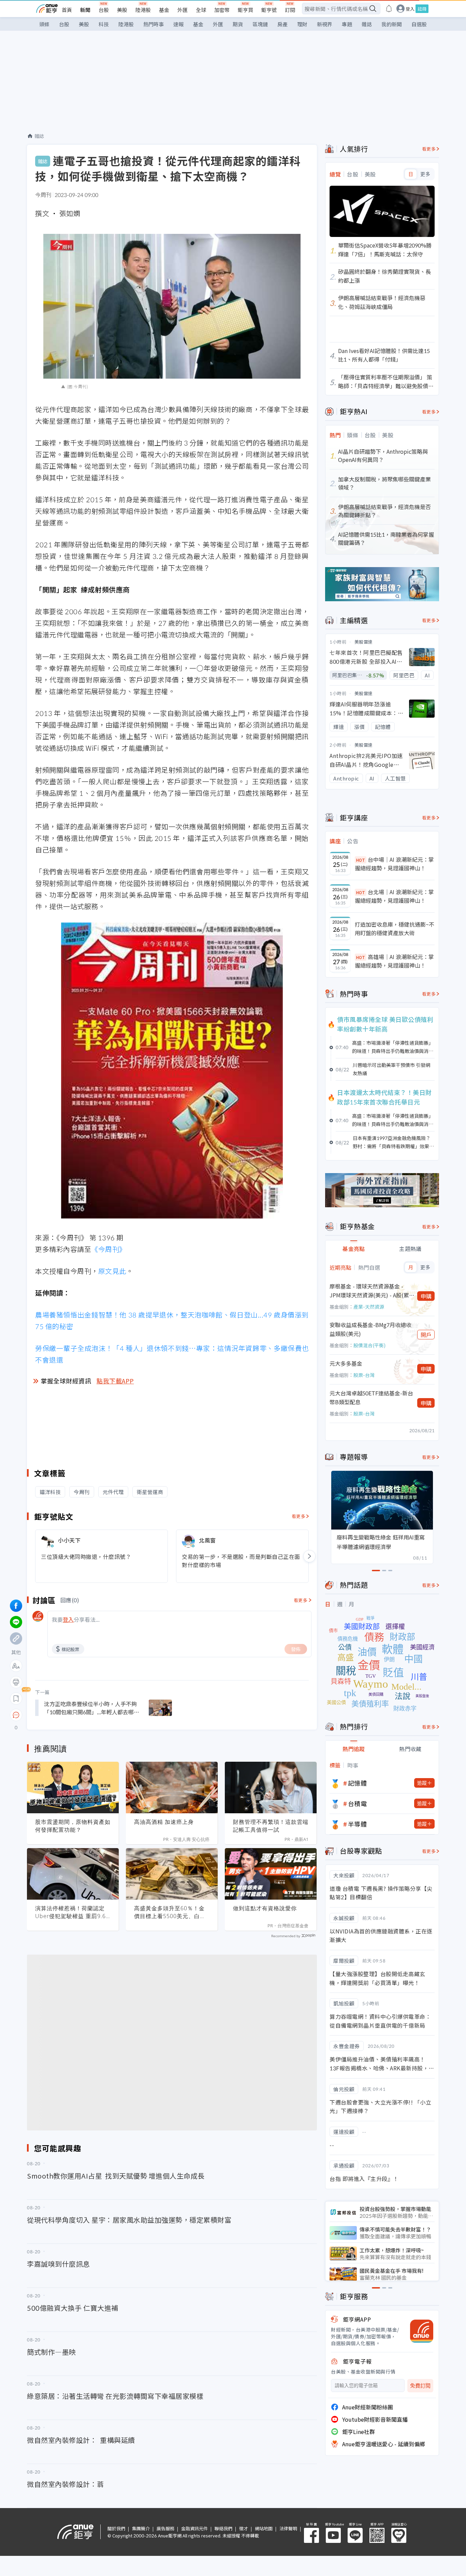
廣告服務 (165, 2528)
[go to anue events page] (389, 9)
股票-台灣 (364, 1375)
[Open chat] (16, 1715)
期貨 (238, 24)
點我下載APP (115, 1381)
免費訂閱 (420, 2386)
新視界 (325, 24)
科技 (104, 24)
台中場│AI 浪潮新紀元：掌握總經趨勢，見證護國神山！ (394, 864)
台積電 (358, 1803)
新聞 (85, 10)
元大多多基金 (346, 1363)
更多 (425, 174)
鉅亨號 (269, 10)
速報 (178, 24)
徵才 (244, 2528)
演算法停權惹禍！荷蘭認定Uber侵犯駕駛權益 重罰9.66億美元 (72, 1912)
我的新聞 (392, 24)
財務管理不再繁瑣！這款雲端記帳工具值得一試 (271, 1826)
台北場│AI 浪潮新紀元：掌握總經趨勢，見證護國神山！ (394, 896)
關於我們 (116, 2528)
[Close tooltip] (73, 1715)
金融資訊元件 (194, 2528)
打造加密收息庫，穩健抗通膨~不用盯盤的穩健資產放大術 (395, 929)
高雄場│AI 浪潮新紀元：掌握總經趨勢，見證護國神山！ (394, 961)
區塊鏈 (260, 24)
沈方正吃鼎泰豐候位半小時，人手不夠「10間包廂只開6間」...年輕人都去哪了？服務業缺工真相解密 (90, 1708)
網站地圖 (264, 2528)
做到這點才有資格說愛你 (265, 1908)
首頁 (67, 10)
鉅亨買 (245, 10)
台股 (104, 10)
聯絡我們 (223, 2528)
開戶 (426, 1335)
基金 (164, 10)
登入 (410, 9)
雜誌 (367, 24)
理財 (302, 24)
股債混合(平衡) (369, 1345)
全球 (201, 10)
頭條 (44, 24)
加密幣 (222, 10)
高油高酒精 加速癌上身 (164, 1822)
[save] (16, 1699)
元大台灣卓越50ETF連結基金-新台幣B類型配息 (371, 1397)
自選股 (419, 24)
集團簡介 (141, 2528)
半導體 (358, 1824)
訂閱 (290, 10)
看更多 (299, 1516)
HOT (361, 860)
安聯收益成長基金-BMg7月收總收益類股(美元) (370, 1329)
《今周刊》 (109, 1249)
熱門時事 (154, 24)
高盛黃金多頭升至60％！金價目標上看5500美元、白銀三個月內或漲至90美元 (170, 1912)
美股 (122, 10)
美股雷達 (364, 642)
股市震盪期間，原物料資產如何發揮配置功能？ (73, 1826)
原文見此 (112, 1271)
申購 (426, 1296)
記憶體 (358, 1783)
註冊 (422, 9)
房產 (282, 24)
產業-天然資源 (369, 1307)
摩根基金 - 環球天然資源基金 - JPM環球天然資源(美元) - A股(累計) (369, 1291)
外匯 (183, 10)
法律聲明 (288, 2528)
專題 (347, 24)
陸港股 (143, 10)
